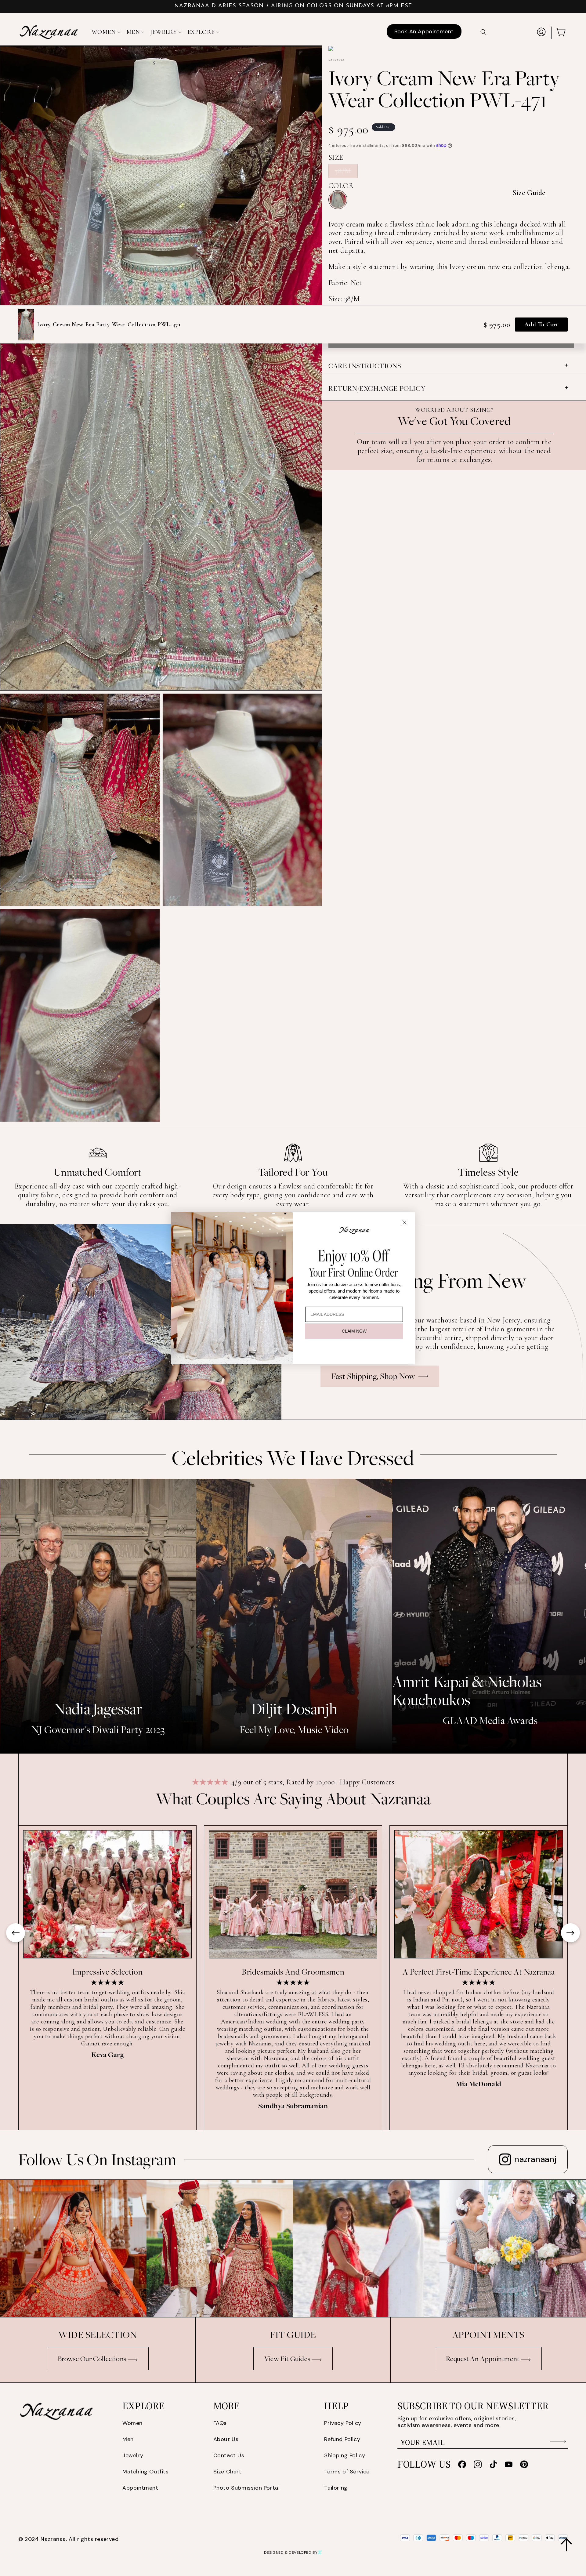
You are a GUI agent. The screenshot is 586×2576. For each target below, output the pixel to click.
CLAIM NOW (354, 1331)
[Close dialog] (404, 1222)
